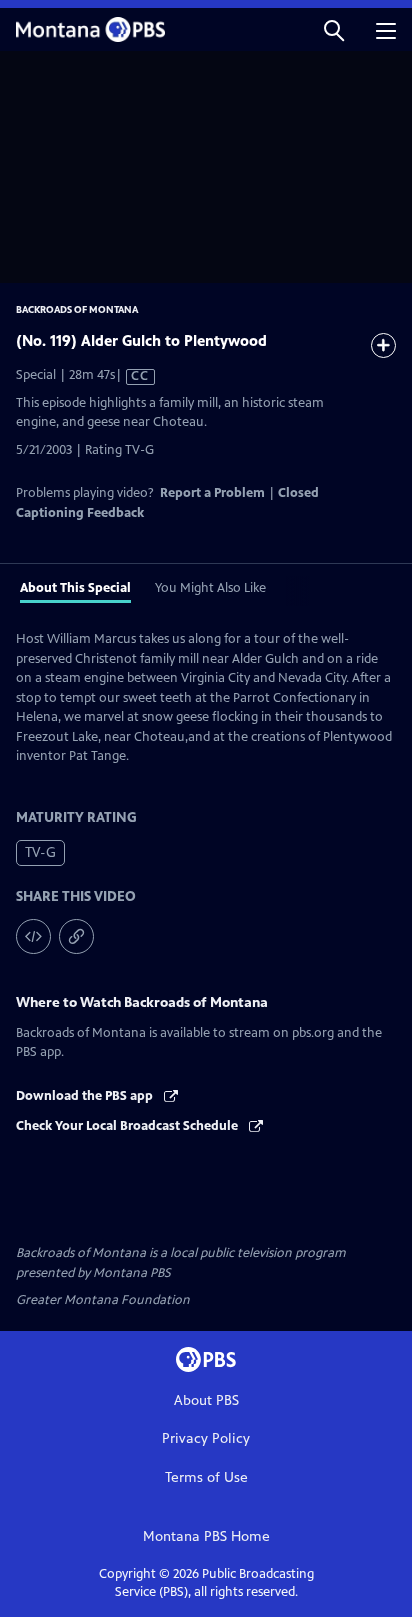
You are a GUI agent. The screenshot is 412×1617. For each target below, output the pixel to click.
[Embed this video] (33, 936)
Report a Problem (212, 493)
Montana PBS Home (206, 1536)
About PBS (206, 1400)
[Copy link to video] (76, 936)
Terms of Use (206, 1477)
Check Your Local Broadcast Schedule (128, 1126)
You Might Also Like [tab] (210, 588)
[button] (334, 29)
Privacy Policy (206, 1438)
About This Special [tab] (75, 588)
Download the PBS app (86, 1096)
